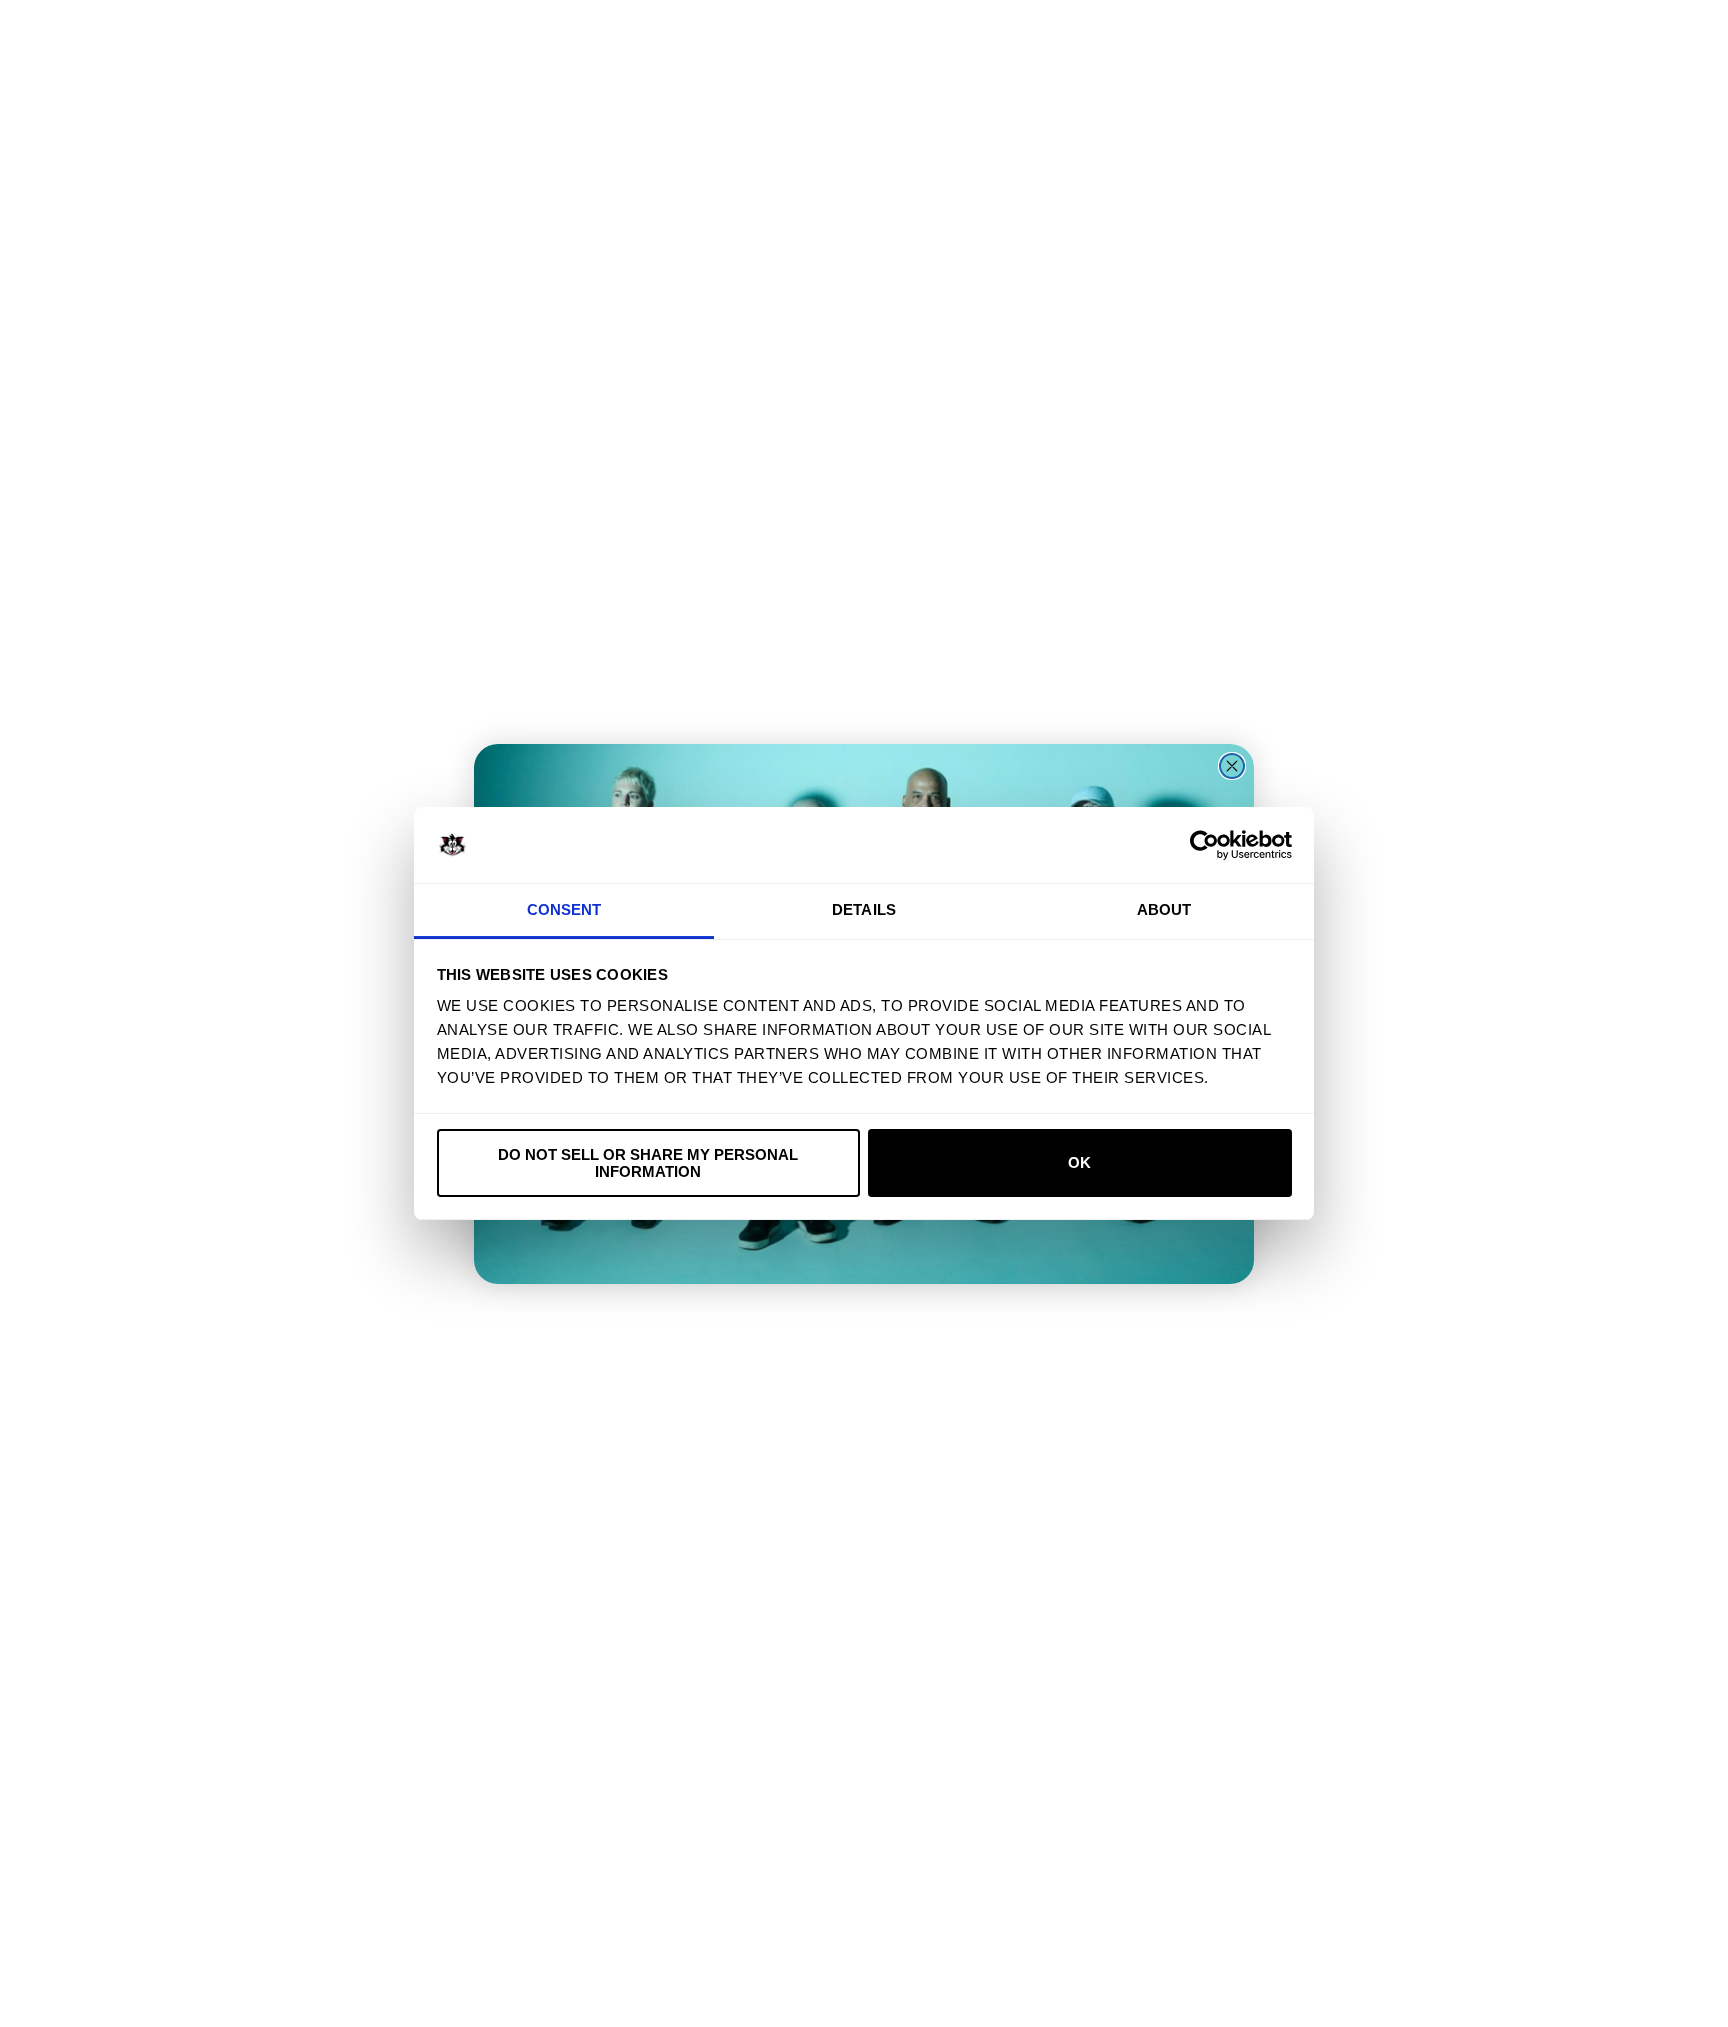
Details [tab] (864, 909)
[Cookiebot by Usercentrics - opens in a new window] (1204, 845)
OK (1079, 1162)
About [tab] (1164, 909)
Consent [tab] (564, 909)
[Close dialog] (1232, 766)
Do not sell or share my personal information (648, 1163)
